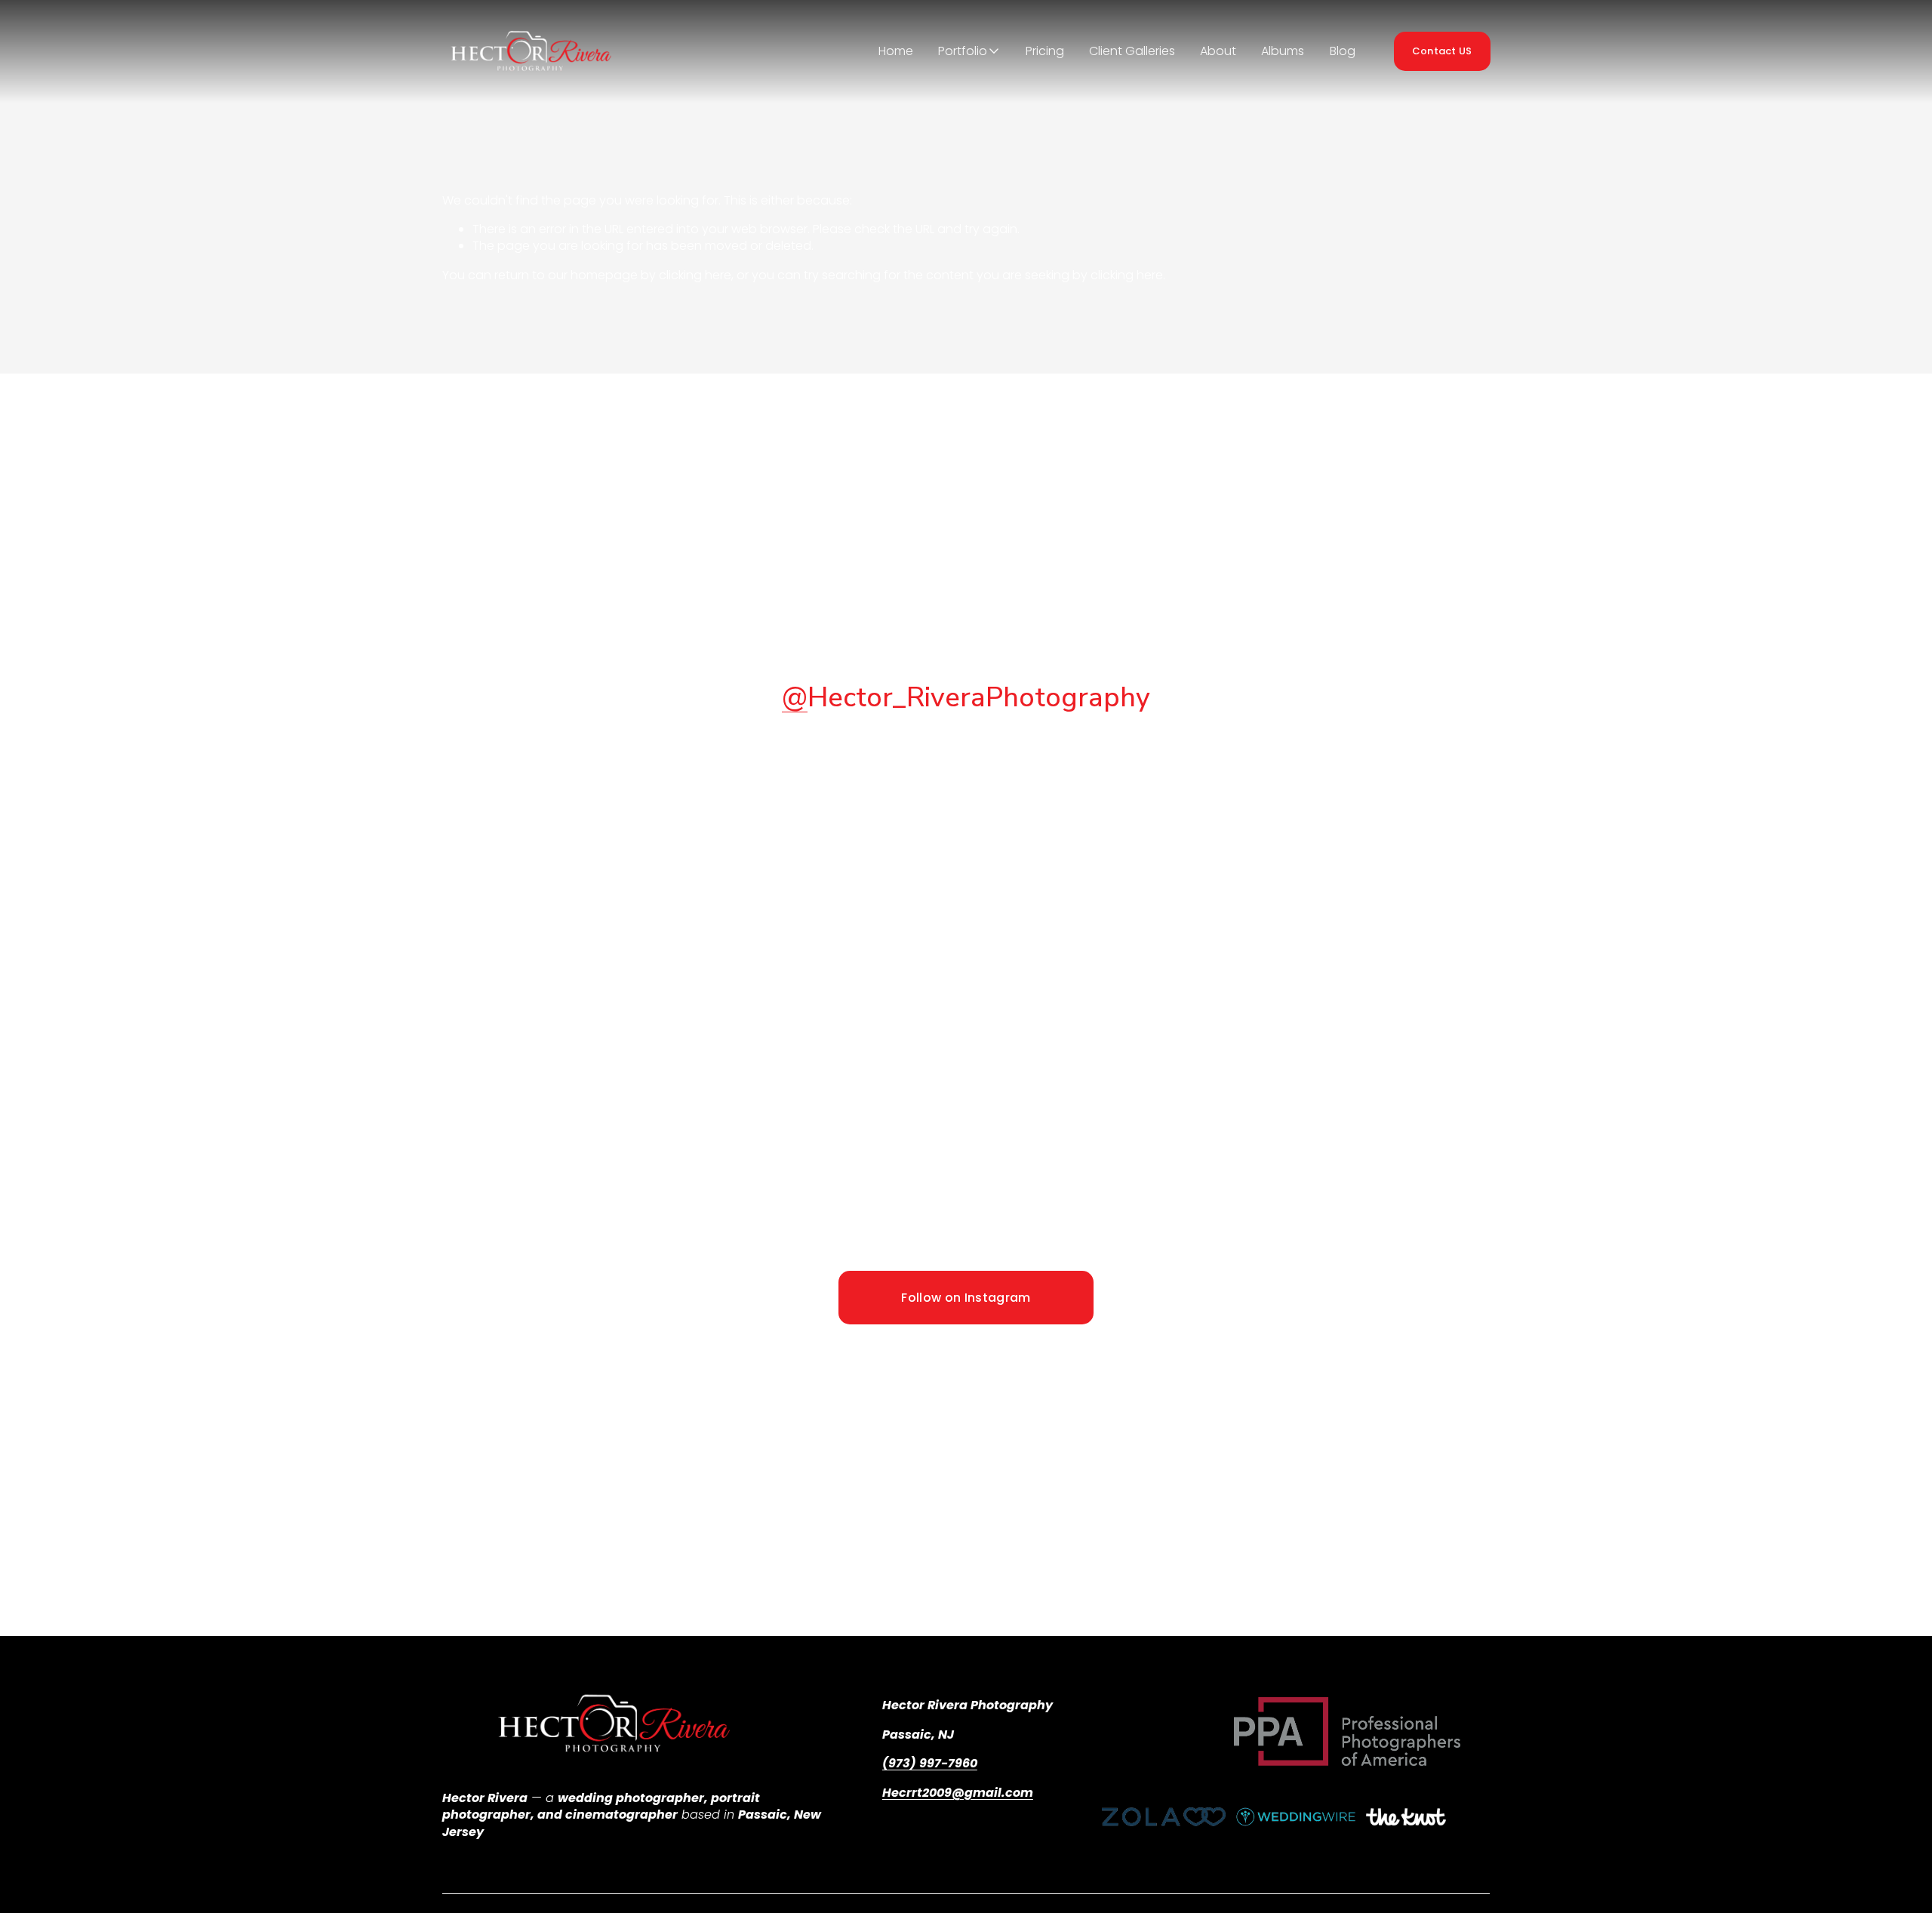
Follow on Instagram (966, 1298)
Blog (1343, 51)
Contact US (1442, 51)
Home (896, 51)
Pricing (1045, 51)
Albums (1283, 51)
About (1218, 51)
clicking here (695, 275)
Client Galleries (1132, 51)
